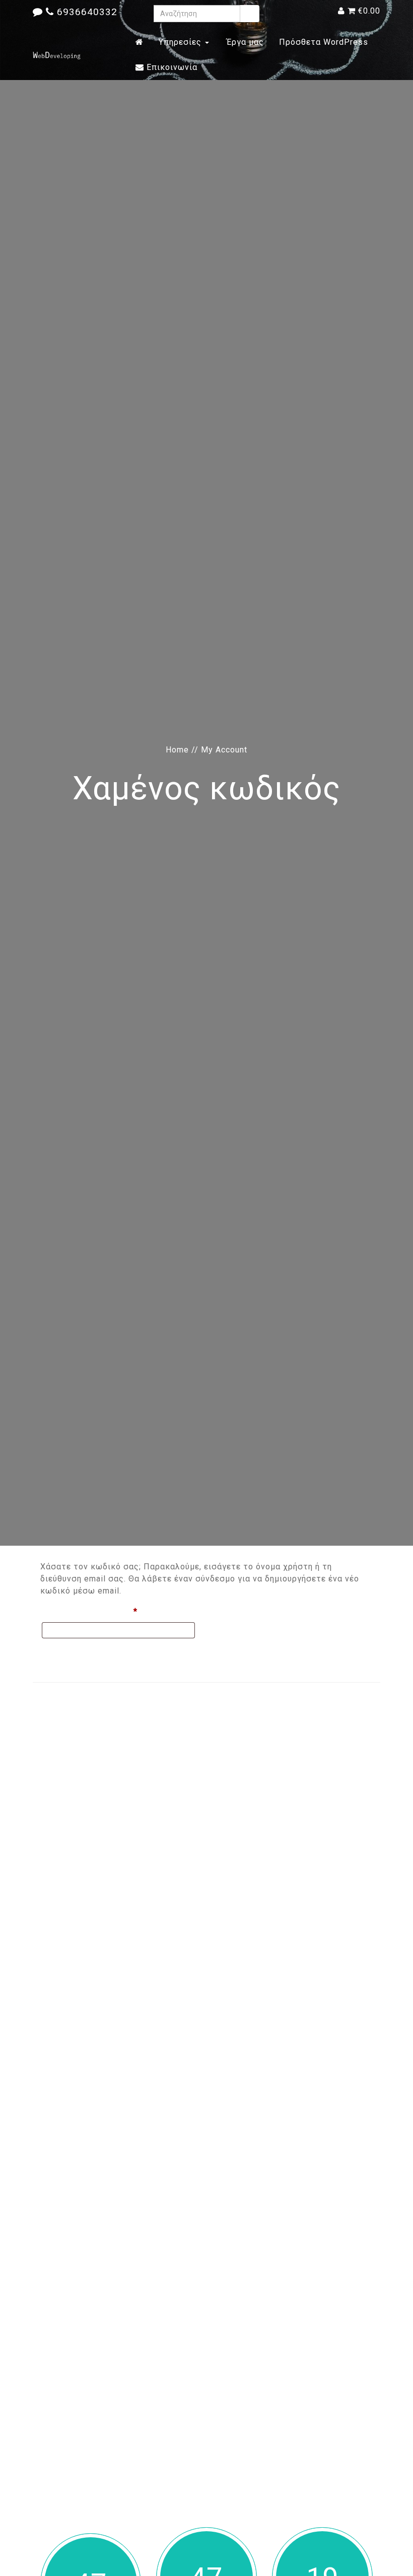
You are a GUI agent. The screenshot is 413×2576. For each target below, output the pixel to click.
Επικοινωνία (171, 67)
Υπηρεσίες (181, 42)
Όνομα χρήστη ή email (112, 1611)
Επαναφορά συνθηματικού (97, 1653)
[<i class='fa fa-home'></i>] (140, 42)
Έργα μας (244, 42)
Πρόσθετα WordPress (324, 42)
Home (177, 750)
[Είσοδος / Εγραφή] (341, 11)
